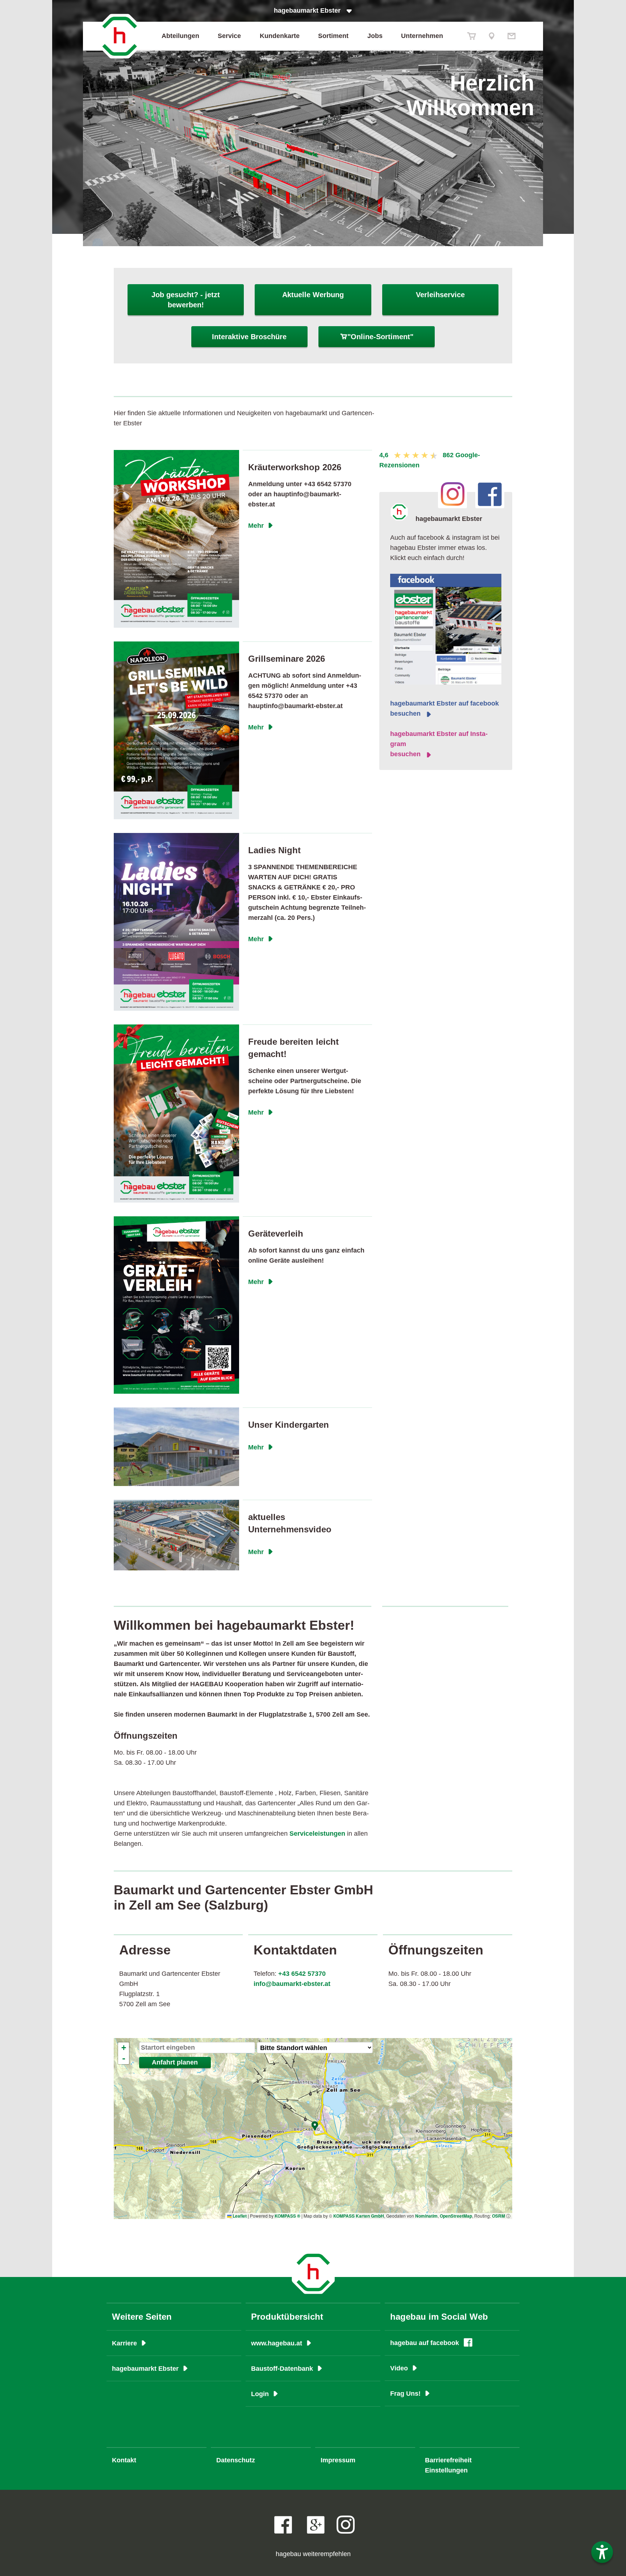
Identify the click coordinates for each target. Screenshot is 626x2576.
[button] (315, 2126)
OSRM (498, 2216)
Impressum (338, 2460)
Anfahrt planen (175, 2062)
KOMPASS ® (287, 2216)
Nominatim (426, 2216)
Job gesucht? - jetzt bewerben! (186, 300)
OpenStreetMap (456, 2216)
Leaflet (239, 2216)
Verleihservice (440, 295)
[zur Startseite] (120, 36)
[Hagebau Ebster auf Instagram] (346, 2525)
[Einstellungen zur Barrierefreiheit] (602, 2552)
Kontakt (124, 2460)
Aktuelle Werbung (313, 295)
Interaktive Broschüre (249, 337)
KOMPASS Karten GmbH (359, 2216)
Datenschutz (236, 2460)
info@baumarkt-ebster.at (292, 1984)
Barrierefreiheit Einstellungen (448, 2465)
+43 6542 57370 (302, 1974)
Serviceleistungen (317, 1834)
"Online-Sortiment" (377, 337)
